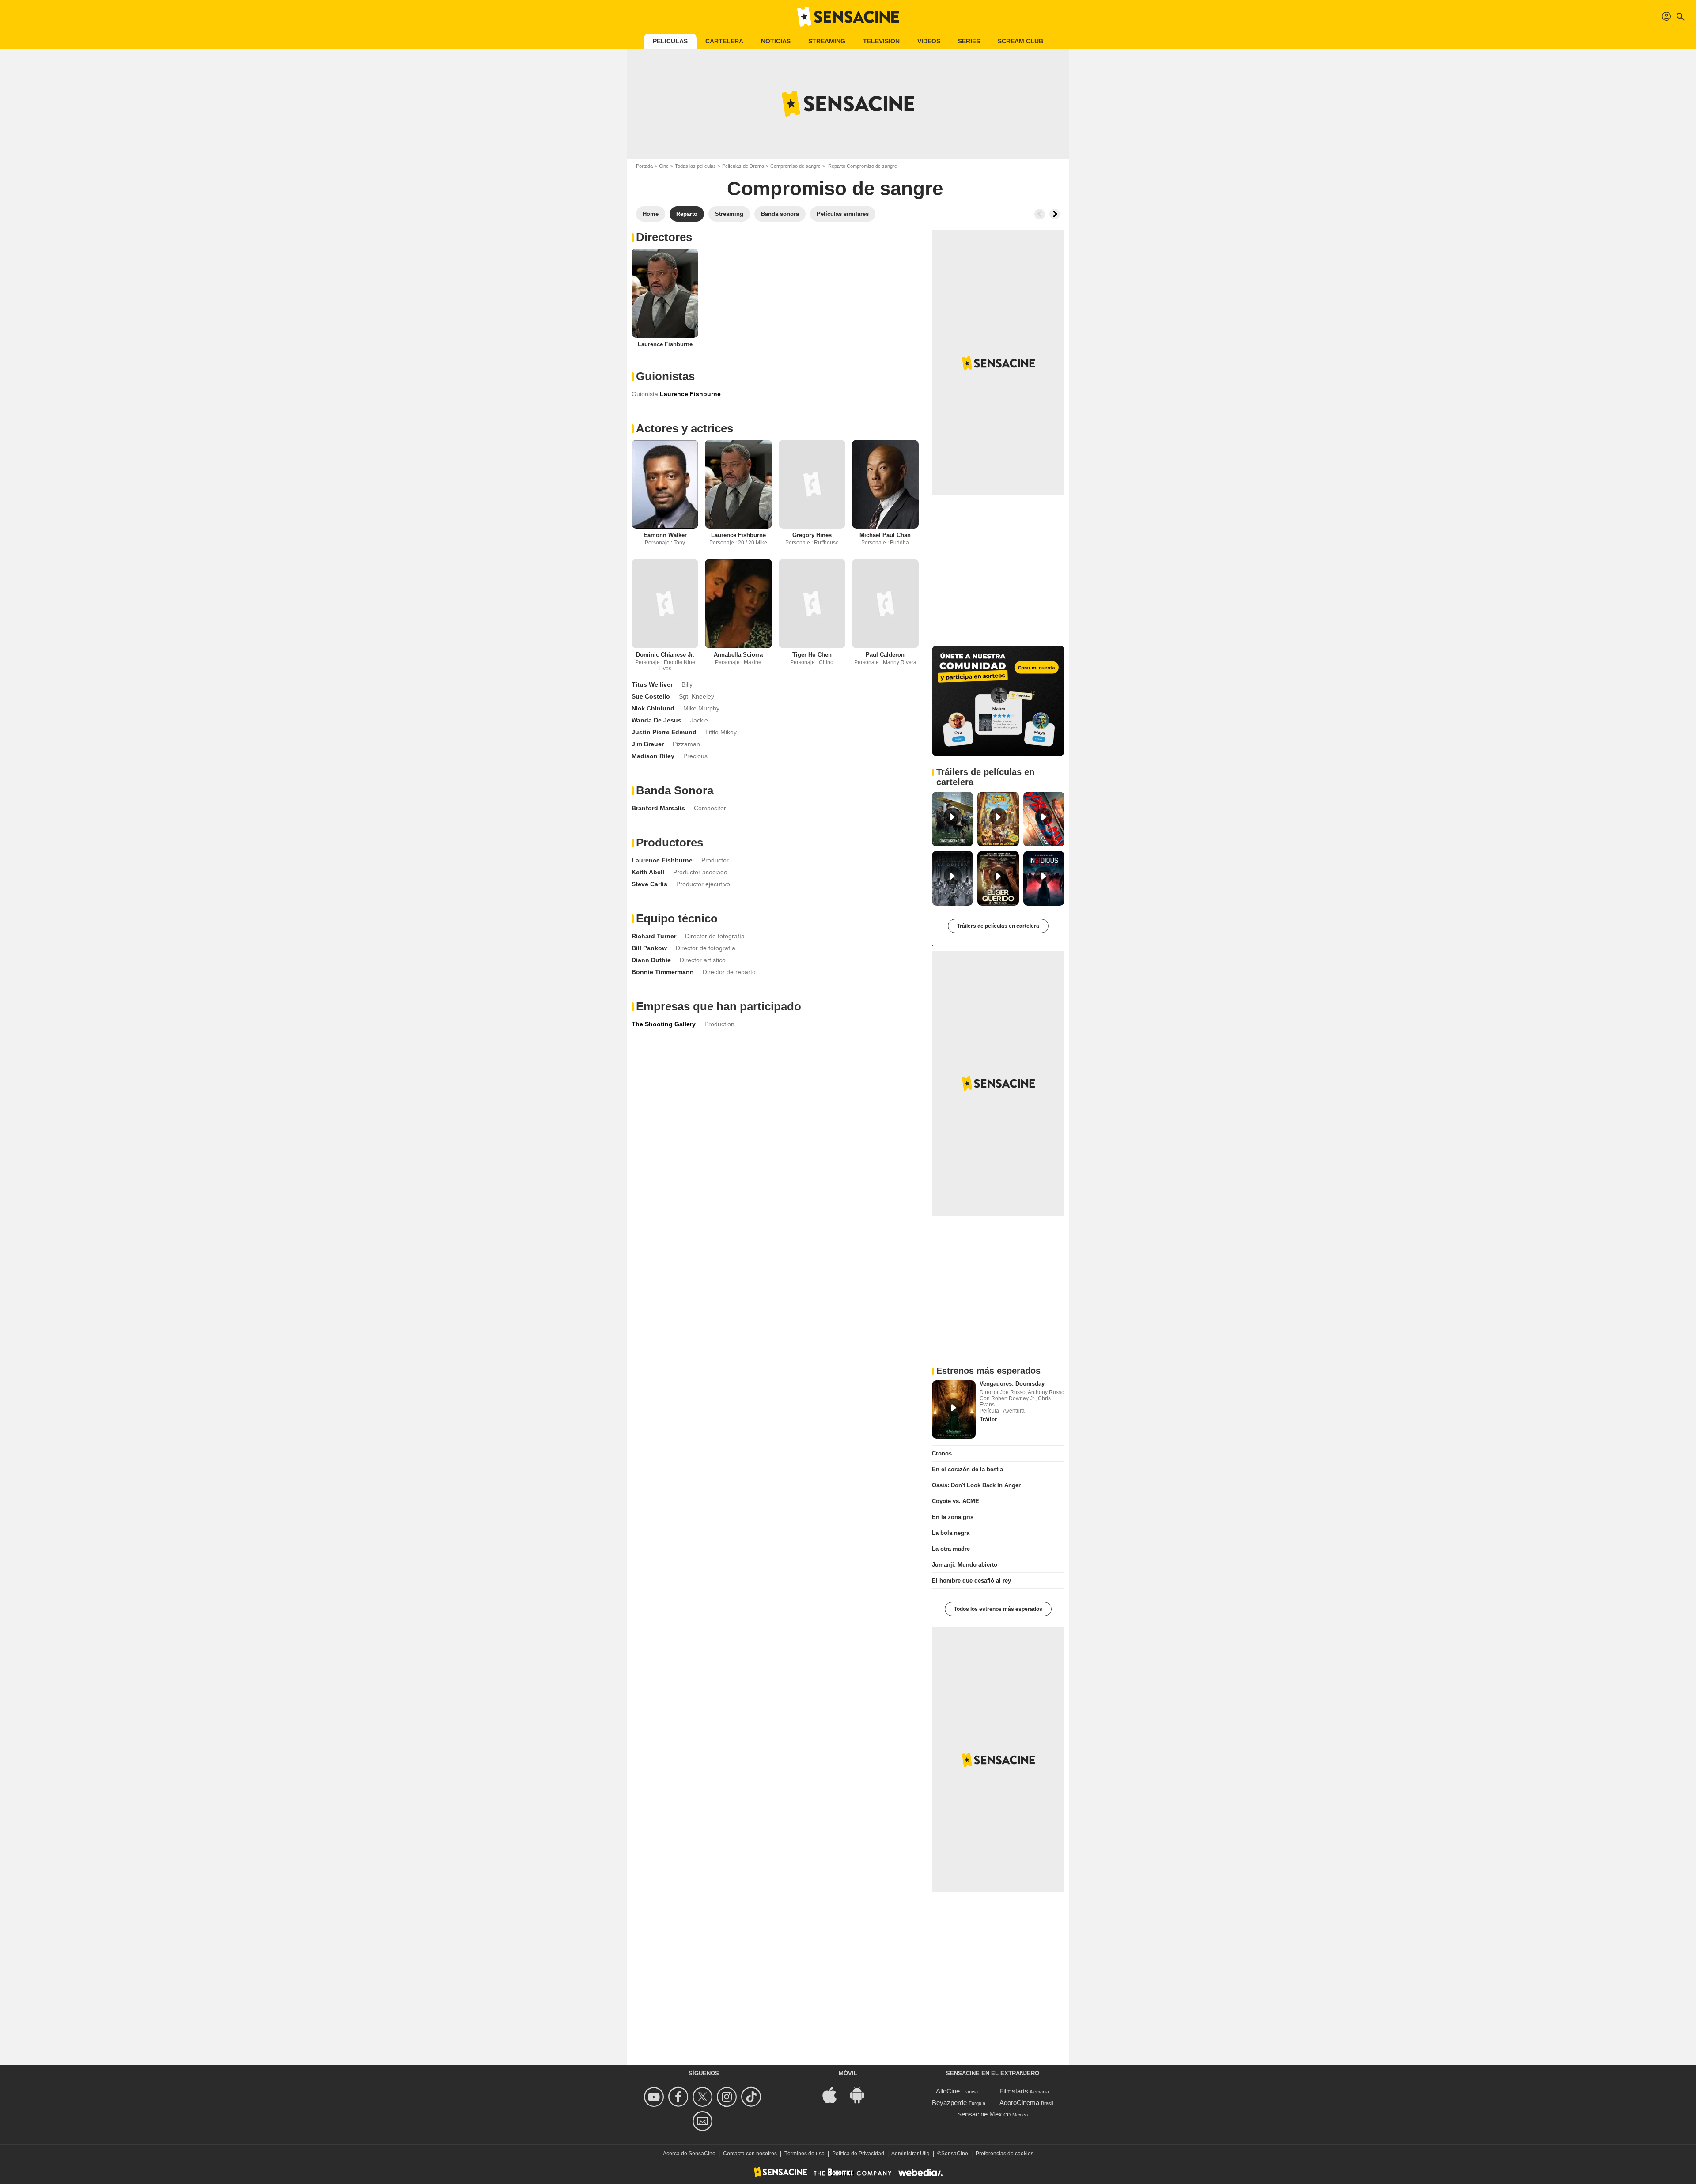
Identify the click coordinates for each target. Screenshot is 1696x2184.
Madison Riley (653, 756)
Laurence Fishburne (665, 344)
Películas (670, 41)
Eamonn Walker (665, 535)
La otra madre (951, 1549)
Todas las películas (695, 166)
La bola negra (951, 1533)
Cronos (942, 1453)
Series (969, 41)
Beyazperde (949, 2103)
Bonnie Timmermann (663, 972)
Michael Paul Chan (885, 535)
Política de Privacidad (858, 2154)
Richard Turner (654, 936)
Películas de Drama (743, 166)
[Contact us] (704, 2121)
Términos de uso (804, 2154)
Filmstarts (1014, 2091)
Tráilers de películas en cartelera (998, 926)
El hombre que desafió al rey (971, 1581)
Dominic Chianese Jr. (665, 655)
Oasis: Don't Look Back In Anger (976, 1485)
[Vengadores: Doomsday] (954, 1409)
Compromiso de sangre (795, 166)
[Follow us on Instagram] (728, 2097)
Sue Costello (651, 696)
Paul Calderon (885, 655)
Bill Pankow (649, 948)
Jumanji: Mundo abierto (965, 1565)
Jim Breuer (648, 744)
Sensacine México (984, 2114)
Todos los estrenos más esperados (998, 1609)
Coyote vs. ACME (956, 1501)
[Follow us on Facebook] (680, 2097)
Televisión (881, 41)
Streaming (827, 41)
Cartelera (724, 41)
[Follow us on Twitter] (704, 2097)
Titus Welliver (652, 684)
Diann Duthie (651, 960)
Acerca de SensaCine (689, 2154)
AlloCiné (948, 2091)
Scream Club (1020, 41)
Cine (664, 166)
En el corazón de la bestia (967, 1469)
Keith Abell (648, 872)
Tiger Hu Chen (812, 655)
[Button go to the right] (1055, 214)
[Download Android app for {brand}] (862, 2095)
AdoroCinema (1019, 2103)
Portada (644, 166)
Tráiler (988, 1419)
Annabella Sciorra (738, 655)
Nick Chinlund (653, 708)
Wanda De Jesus (657, 720)
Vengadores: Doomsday (1012, 1384)
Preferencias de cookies (1005, 2154)
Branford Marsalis (658, 808)
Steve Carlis (649, 884)
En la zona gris (953, 1517)
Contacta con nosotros (750, 2154)
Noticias (776, 41)
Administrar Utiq (910, 2154)
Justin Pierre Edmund (664, 732)
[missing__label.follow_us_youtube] (655, 2097)
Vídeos (929, 41)
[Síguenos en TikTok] (752, 2097)
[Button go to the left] (1040, 214)
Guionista (645, 394)
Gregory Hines (812, 535)
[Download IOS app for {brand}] (834, 2095)
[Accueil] (848, 17)
